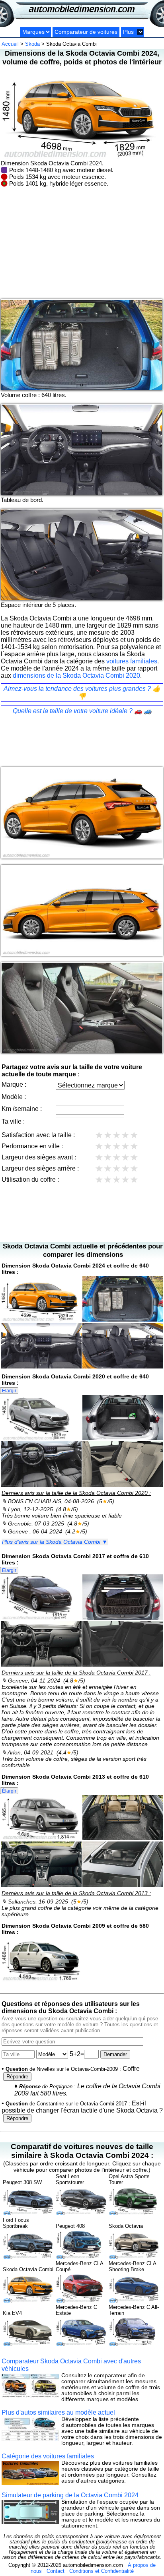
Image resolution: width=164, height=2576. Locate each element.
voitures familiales (132, 661)
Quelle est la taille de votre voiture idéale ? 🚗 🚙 (82, 711)
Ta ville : (13, 1121)
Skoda (32, 44)
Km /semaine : (22, 1109)
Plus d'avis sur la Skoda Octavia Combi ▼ (55, 1542)
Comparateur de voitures (86, 32)
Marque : (14, 1084)
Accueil (10, 44)
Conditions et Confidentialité (102, 2571)
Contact (56, 2571)
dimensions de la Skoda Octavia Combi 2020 (76, 675)
